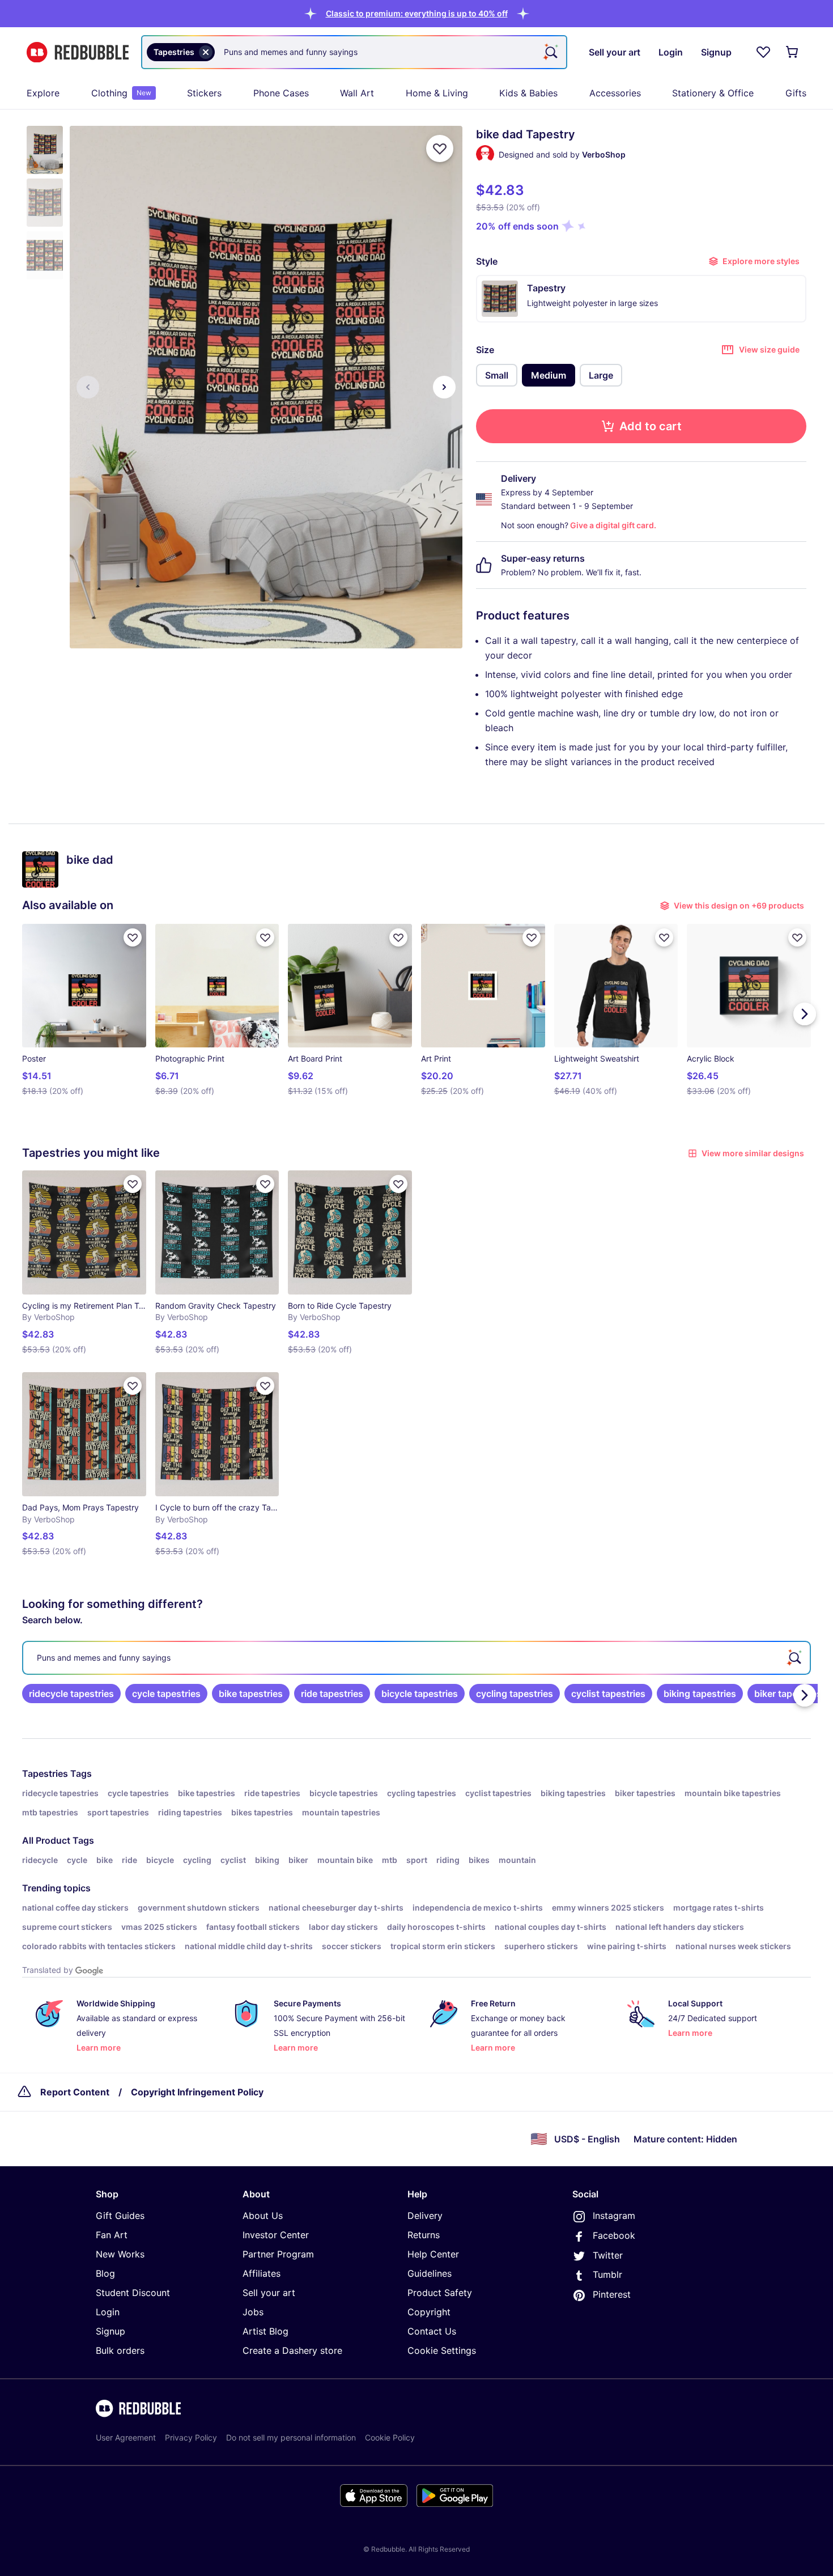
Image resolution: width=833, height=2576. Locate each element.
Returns (424, 2235)
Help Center (433, 2254)
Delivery (425, 2216)
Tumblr (607, 2274)
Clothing (121, 93)
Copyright (429, 2312)
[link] (71, 1694)
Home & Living (437, 93)
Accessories (615, 93)
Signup (110, 2331)
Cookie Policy (390, 2437)
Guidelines (430, 2273)
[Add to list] (440, 148)
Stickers (204, 93)
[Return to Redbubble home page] (78, 52)
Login (108, 2312)
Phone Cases (281, 93)
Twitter (608, 2255)
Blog (105, 2273)
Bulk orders (120, 2350)
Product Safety (440, 2293)
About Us (263, 2216)
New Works (120, 2254)
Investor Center (276, 2235)
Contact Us (432, 2331)
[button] (417, 13)
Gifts (796, 93)
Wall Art (357, 93)
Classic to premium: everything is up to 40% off (417, 13)
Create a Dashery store (292, 2350)
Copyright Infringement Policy (197, 2092)
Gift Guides (120, 2216)
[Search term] (550, 52)
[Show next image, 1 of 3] (444, 387)
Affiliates (262, 2273)
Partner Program (278, 2254)
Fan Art (112, 2235)
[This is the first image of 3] (88, 387)
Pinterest (612, 2294)
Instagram (614, 2216)
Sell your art (269, 2293)
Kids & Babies (528, 93)
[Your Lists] (763, 52)
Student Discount (133, 2293)
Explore (43, 93)
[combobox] (354, 52)
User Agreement (126, 2437)
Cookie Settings (442, 2350)
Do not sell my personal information (291, 2437)
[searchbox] (416, 1658)
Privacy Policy (191, 2437)
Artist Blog (265, 2331)
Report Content (75, 2092)
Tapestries (45, 1773)
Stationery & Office (713, 93)
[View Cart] (793, 52)
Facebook (614, 2235)
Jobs (253, 2312)
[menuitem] (43, 93)
